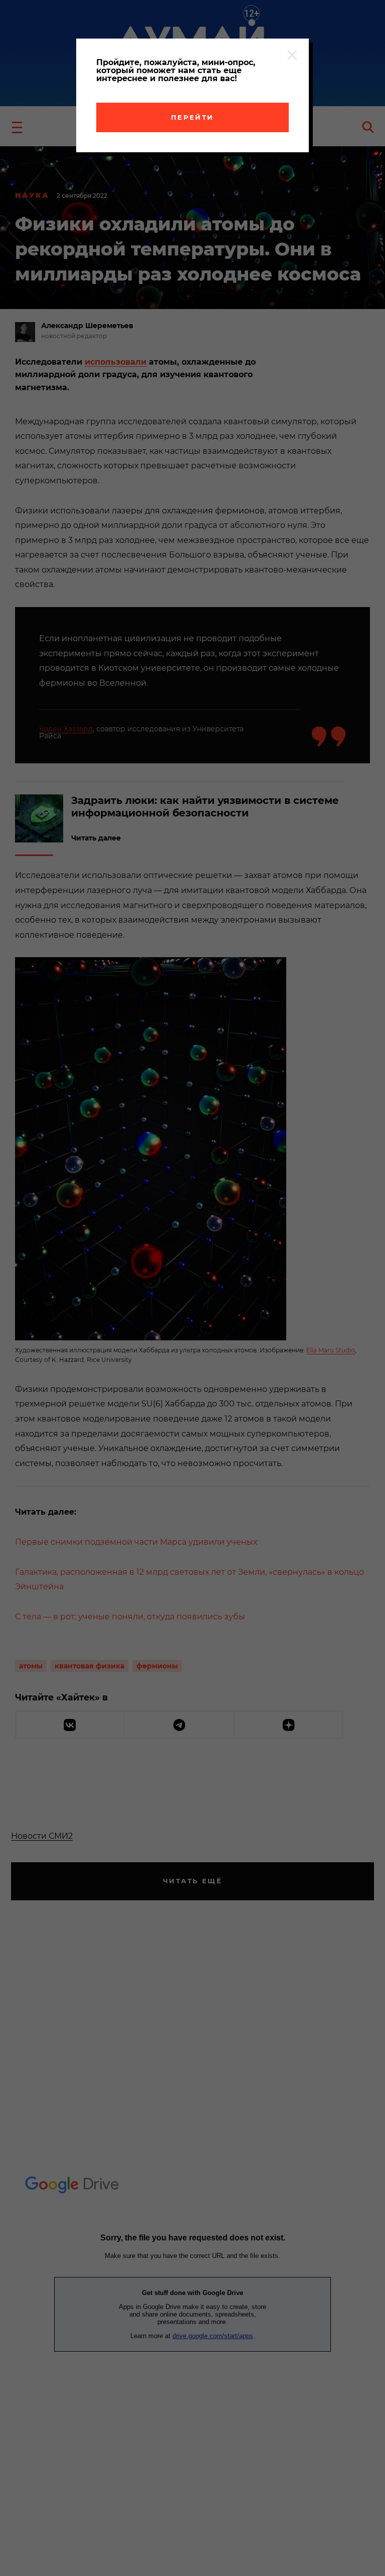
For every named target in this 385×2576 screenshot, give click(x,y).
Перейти (192, 117)
